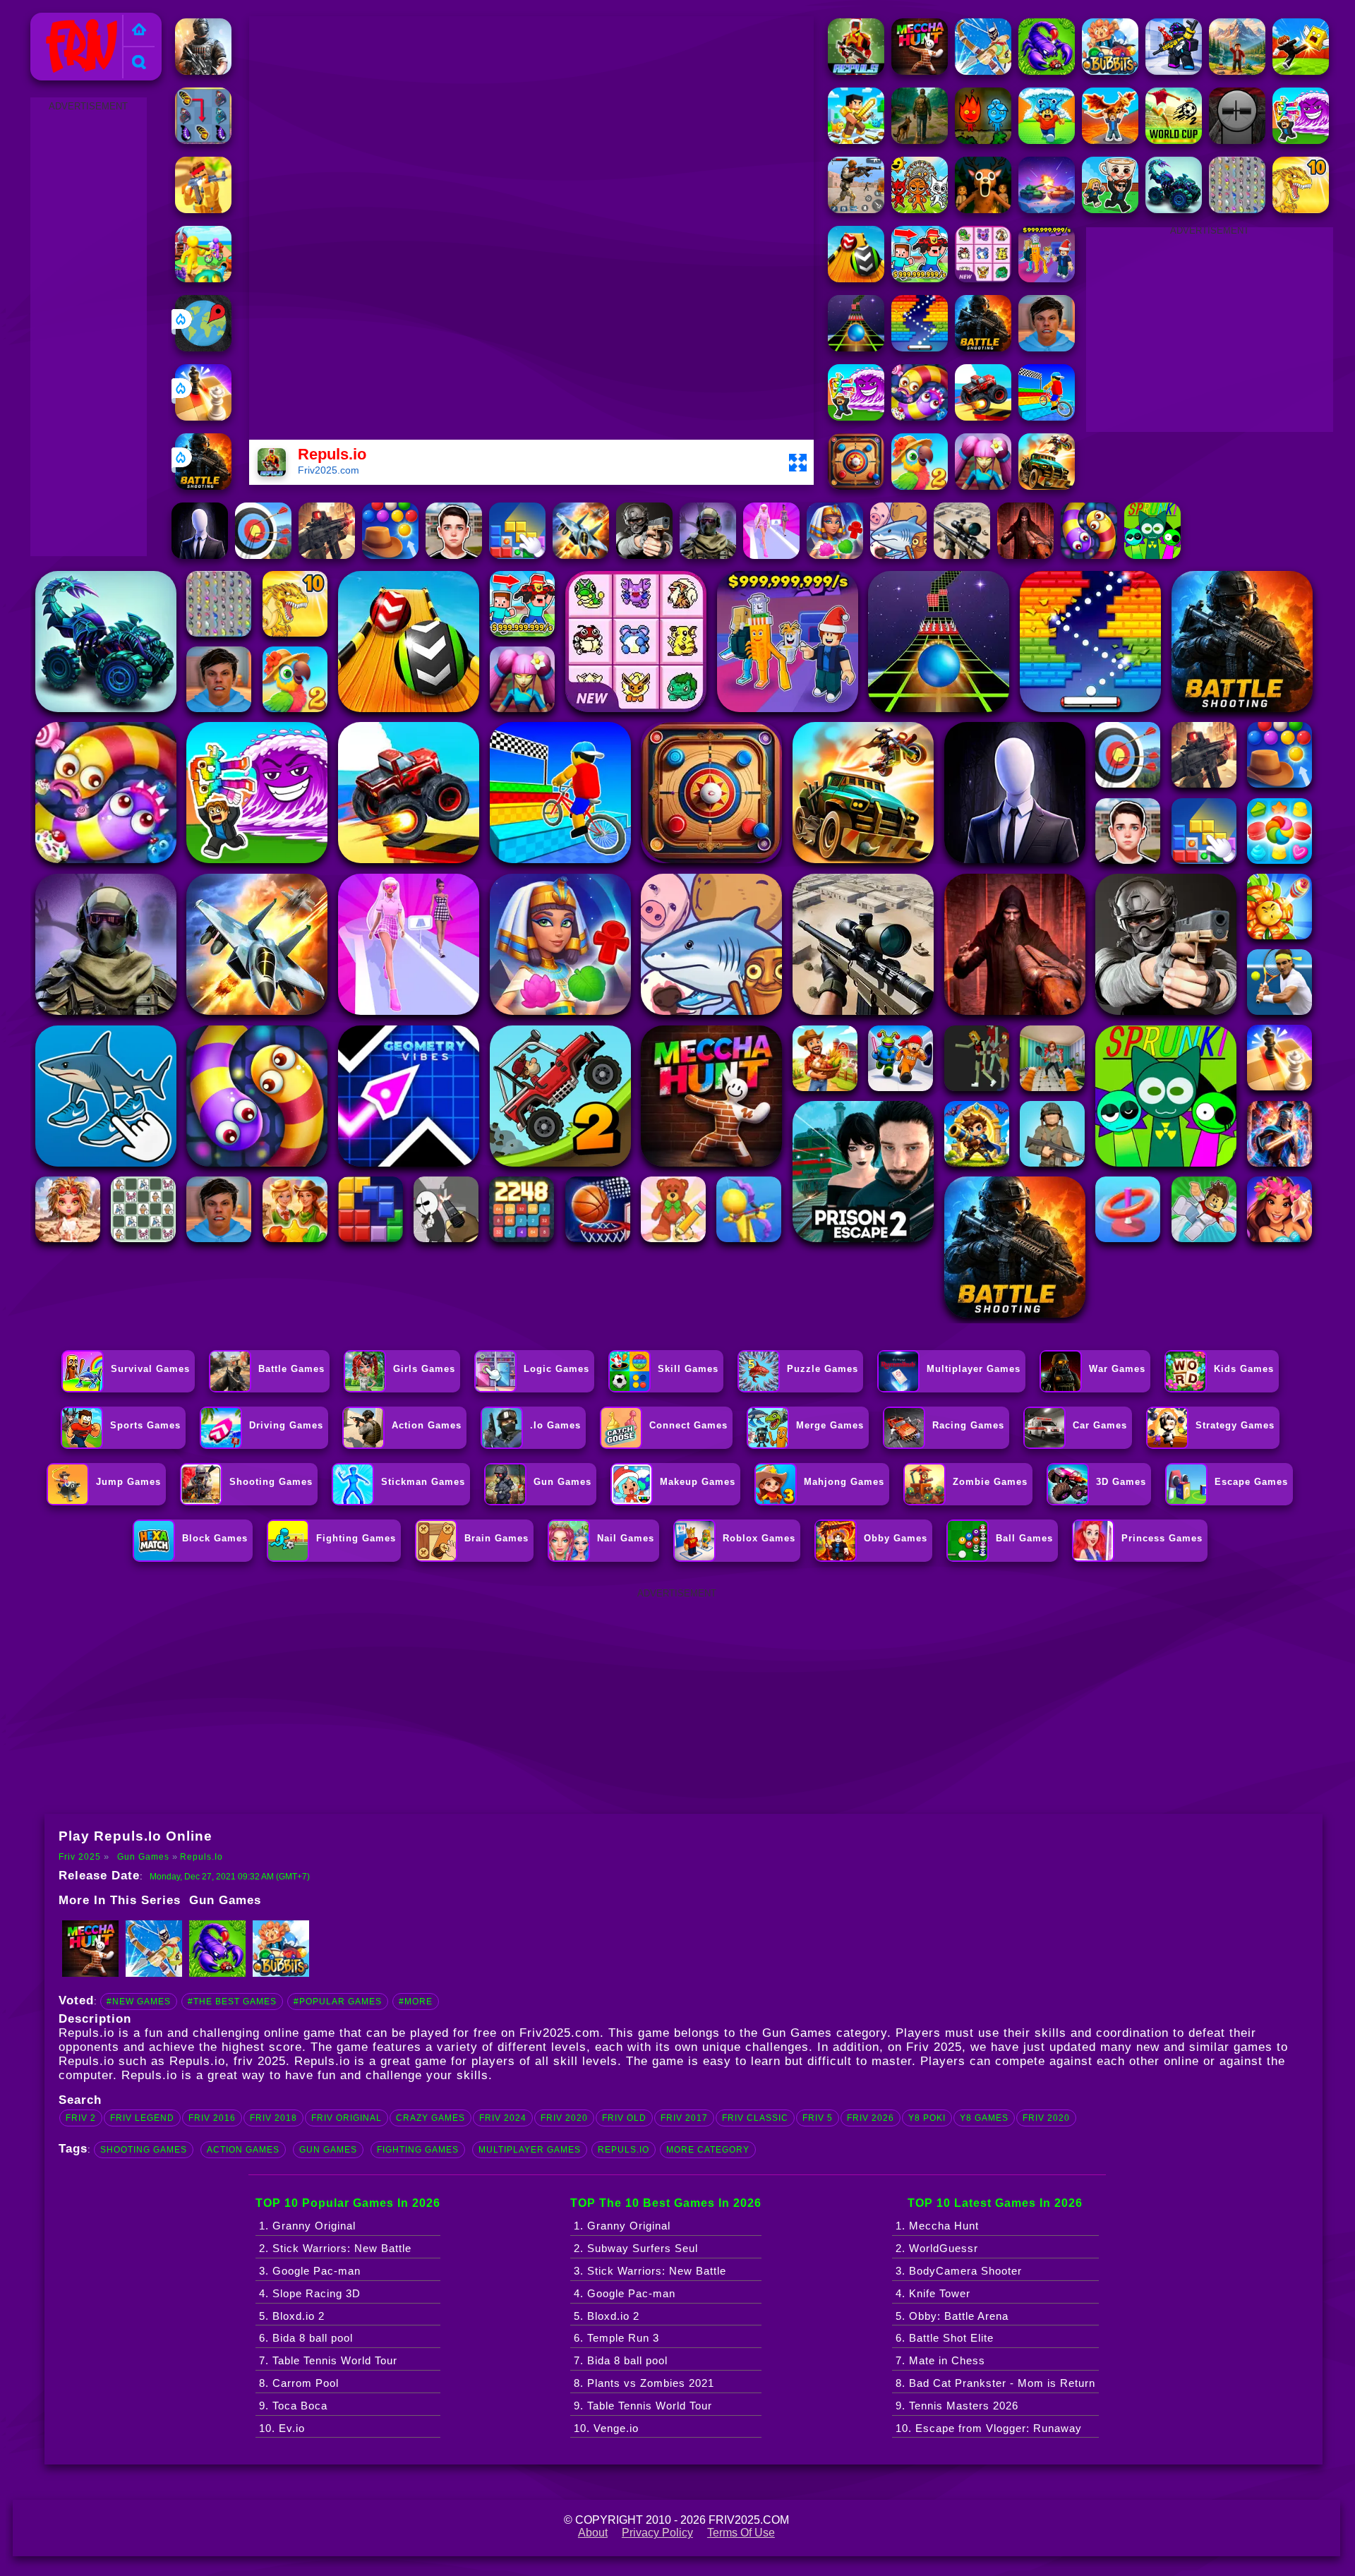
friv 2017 (684, 2118)
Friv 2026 (871, 2118)
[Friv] (139, 31)
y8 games (984, 2118)
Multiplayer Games (530, 2150)
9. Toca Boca (293, 2406)
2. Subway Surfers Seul (636, 2248)
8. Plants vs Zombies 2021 (644, 2383)
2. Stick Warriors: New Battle (335, 2248)
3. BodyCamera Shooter (959, 2271)
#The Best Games (232, 2002)
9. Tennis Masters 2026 (957, 2406)
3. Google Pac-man (310, 2271)
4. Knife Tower (933, 2293)
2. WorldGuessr (937, 2248)
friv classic (755, 2118)
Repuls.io (201, 1857)
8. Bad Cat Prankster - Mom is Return (995, 2383)
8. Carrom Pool (299, 2383)
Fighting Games (418, 2150)
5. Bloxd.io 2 (292, 2316)
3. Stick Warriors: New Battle (650, 2271)
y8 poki (927, 2118)
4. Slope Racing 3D (310, 2293)
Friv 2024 (503, 2118)
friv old (624, 2118)
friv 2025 (260, 2061)
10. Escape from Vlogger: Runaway (989, 2428)
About (593, 2533)
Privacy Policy (657, 2533)
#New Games (139, 2002)
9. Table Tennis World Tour (643, 2406)
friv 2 (81, 2118)
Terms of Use (741, 2533)
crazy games (430, 2118)
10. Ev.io (282, 2428)
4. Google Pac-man (625, 2293)
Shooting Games (144, 2150)
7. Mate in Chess (940, 2360)
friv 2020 (564, 2118)
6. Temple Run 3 (616, 2338)
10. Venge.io (606, 2428)
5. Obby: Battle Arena (952, 2316)
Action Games (243, 2150)
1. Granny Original (307, 2226)
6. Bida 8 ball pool (306, 2338)
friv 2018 (273, 2118)
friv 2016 (212, 2118)
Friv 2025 (61, 21)
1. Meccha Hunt (937, 2226)
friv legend (142, 2118)
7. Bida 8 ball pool (621, 2360)
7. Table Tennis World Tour (328, 2360)
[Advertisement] (88, 327)
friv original (347, 2118)
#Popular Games (338, 2002)
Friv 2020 (1046, 2118)
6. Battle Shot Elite (945, 2338)
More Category (708, 2150)
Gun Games (143, 1857)
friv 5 (818, 2118)
